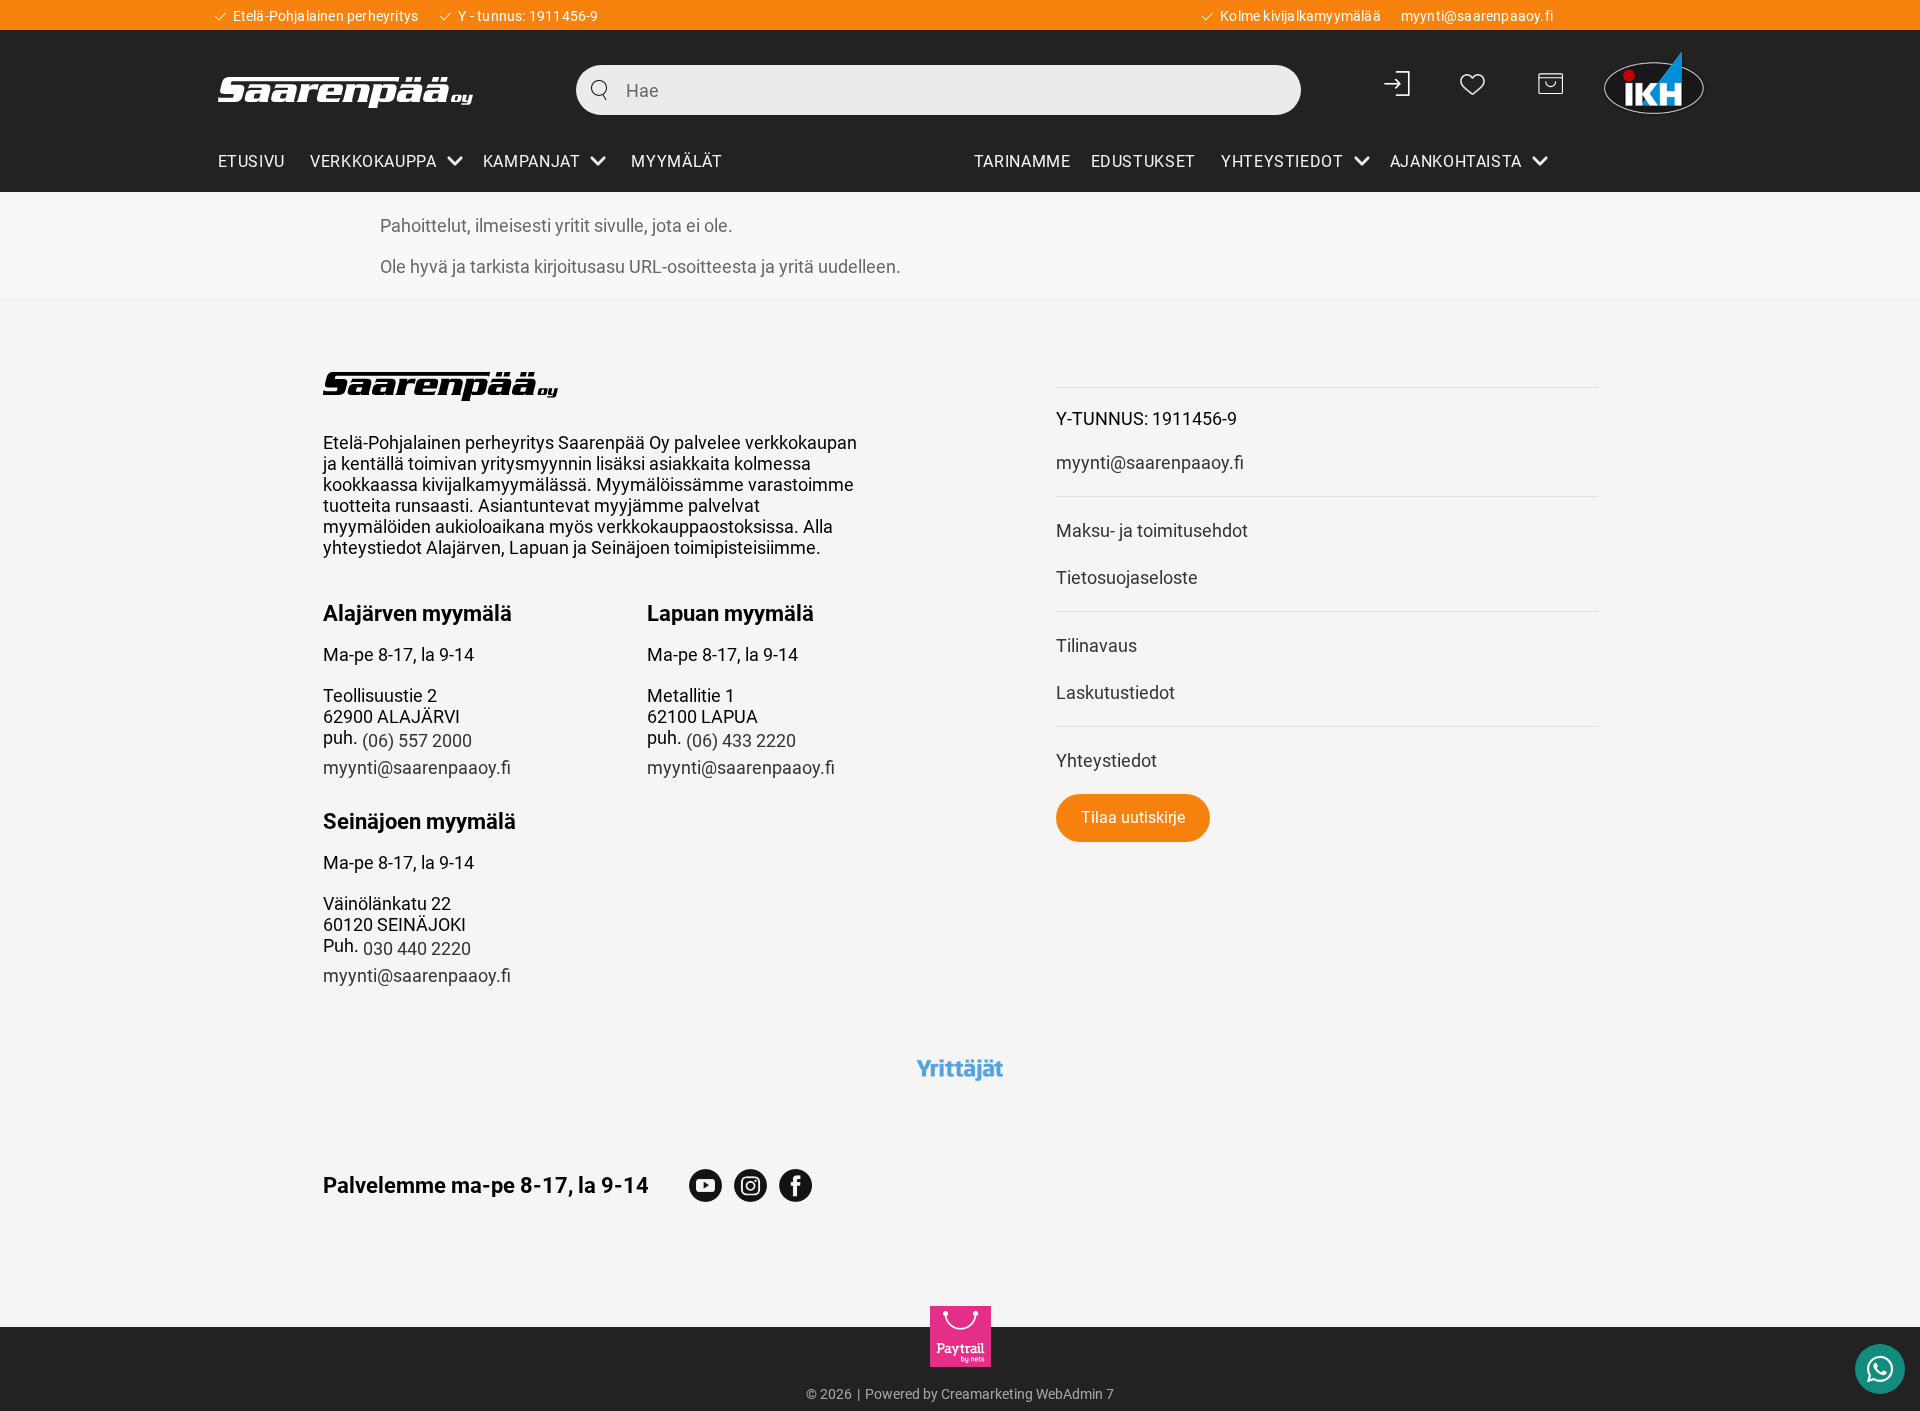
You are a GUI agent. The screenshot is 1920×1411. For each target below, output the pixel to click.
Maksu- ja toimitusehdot (1152, 530)
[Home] (375, 83)
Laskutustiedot (1115, 692)
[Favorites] (1472, 83)
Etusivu (251, 161)
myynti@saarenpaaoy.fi (417, 767)
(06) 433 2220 (741, 740)
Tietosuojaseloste (1127, 577)
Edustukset (1143, 161)
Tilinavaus (1096, 645)
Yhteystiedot (1106, 760)
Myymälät (676, 161)
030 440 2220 (417, 948)
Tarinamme (1022, 161)
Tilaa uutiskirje (1133, 817)
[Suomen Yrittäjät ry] (960, 1069)
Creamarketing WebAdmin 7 (1027, 1394)
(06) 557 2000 (417, 740)
